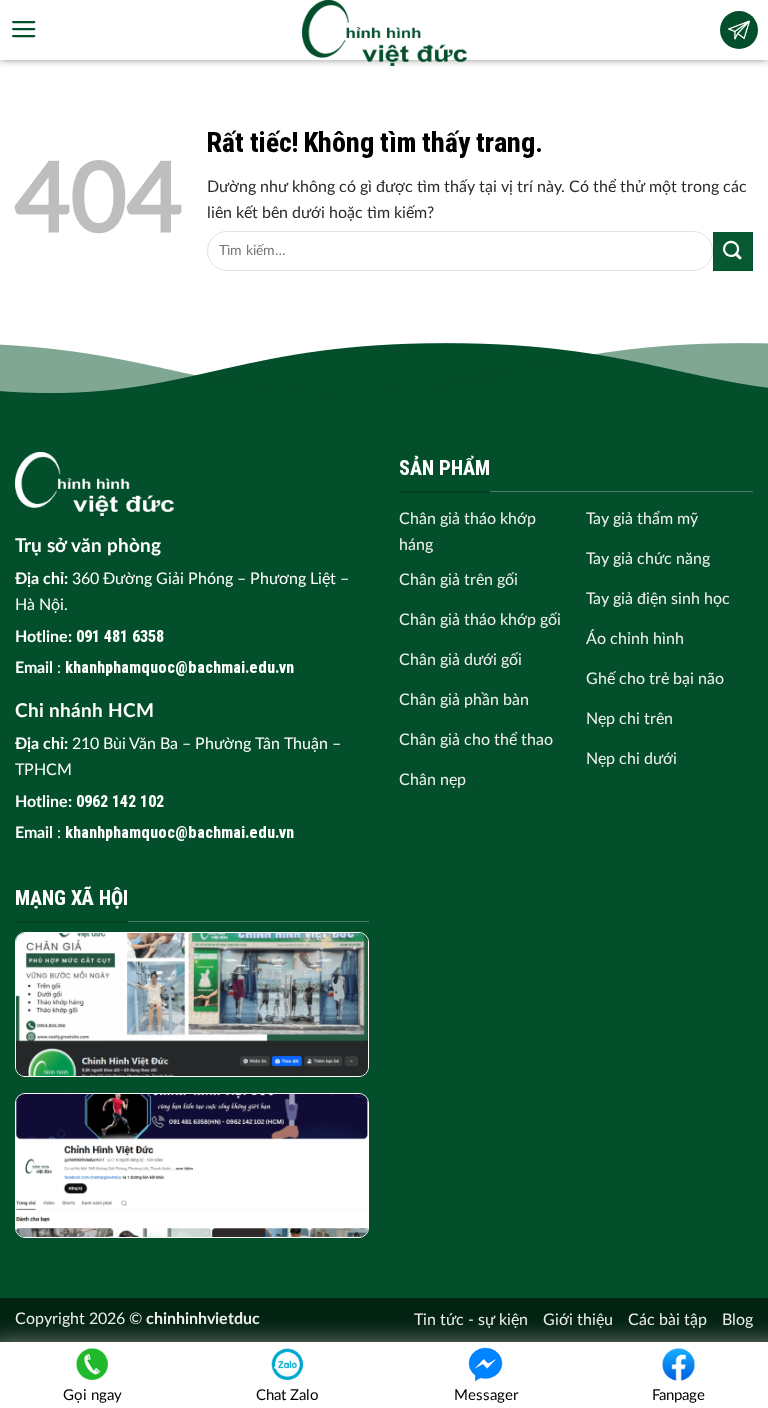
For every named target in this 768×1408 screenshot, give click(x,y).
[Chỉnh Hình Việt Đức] (384, 33)
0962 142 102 (120, 801)
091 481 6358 (120, 636)
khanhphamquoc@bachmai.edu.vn (179, 667)
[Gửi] (733, 251)
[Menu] (24, 30)
